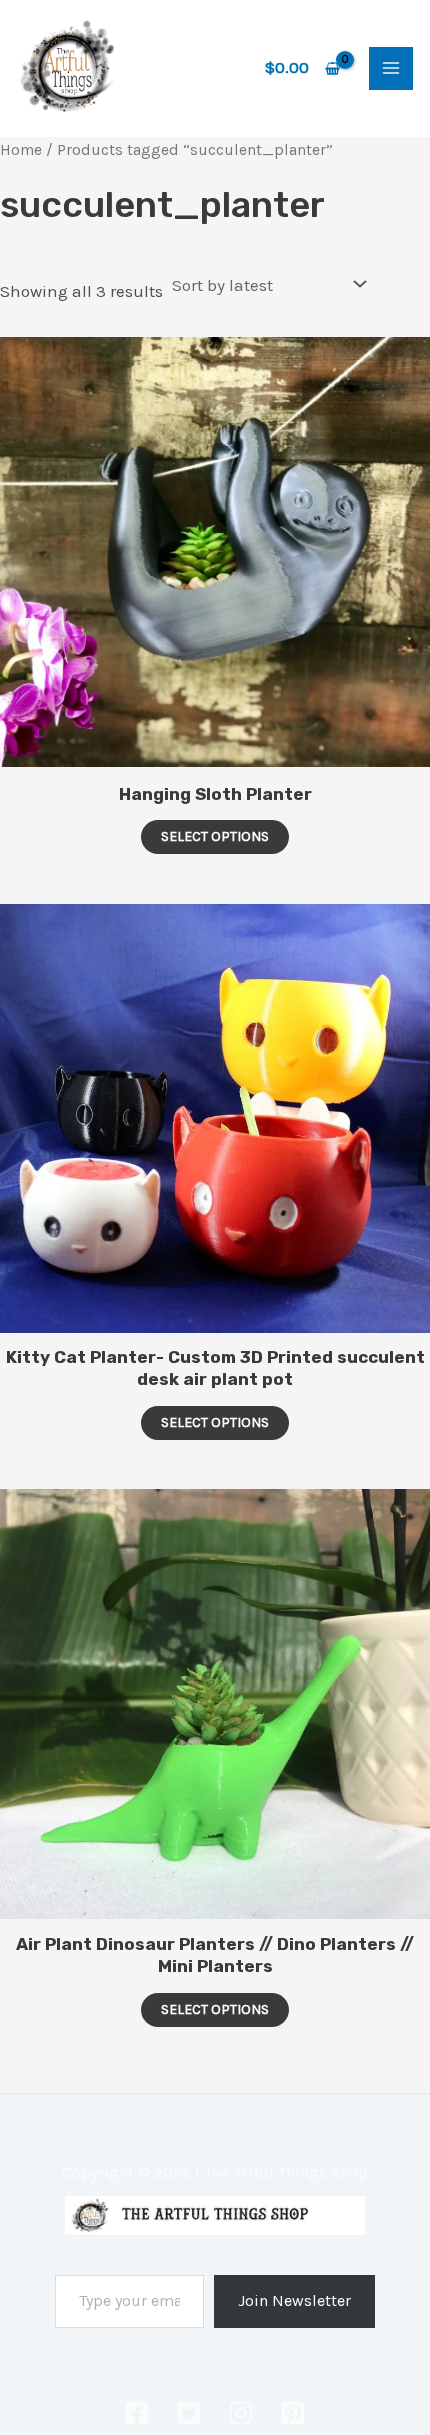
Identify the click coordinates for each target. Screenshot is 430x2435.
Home (21, 150)
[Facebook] (137, 2413)
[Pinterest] (293, 2413)
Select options (215, 836)
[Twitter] (189, 2413)
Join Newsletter (294, 2300)
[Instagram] (241, 2413)
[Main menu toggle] (391, 69)
